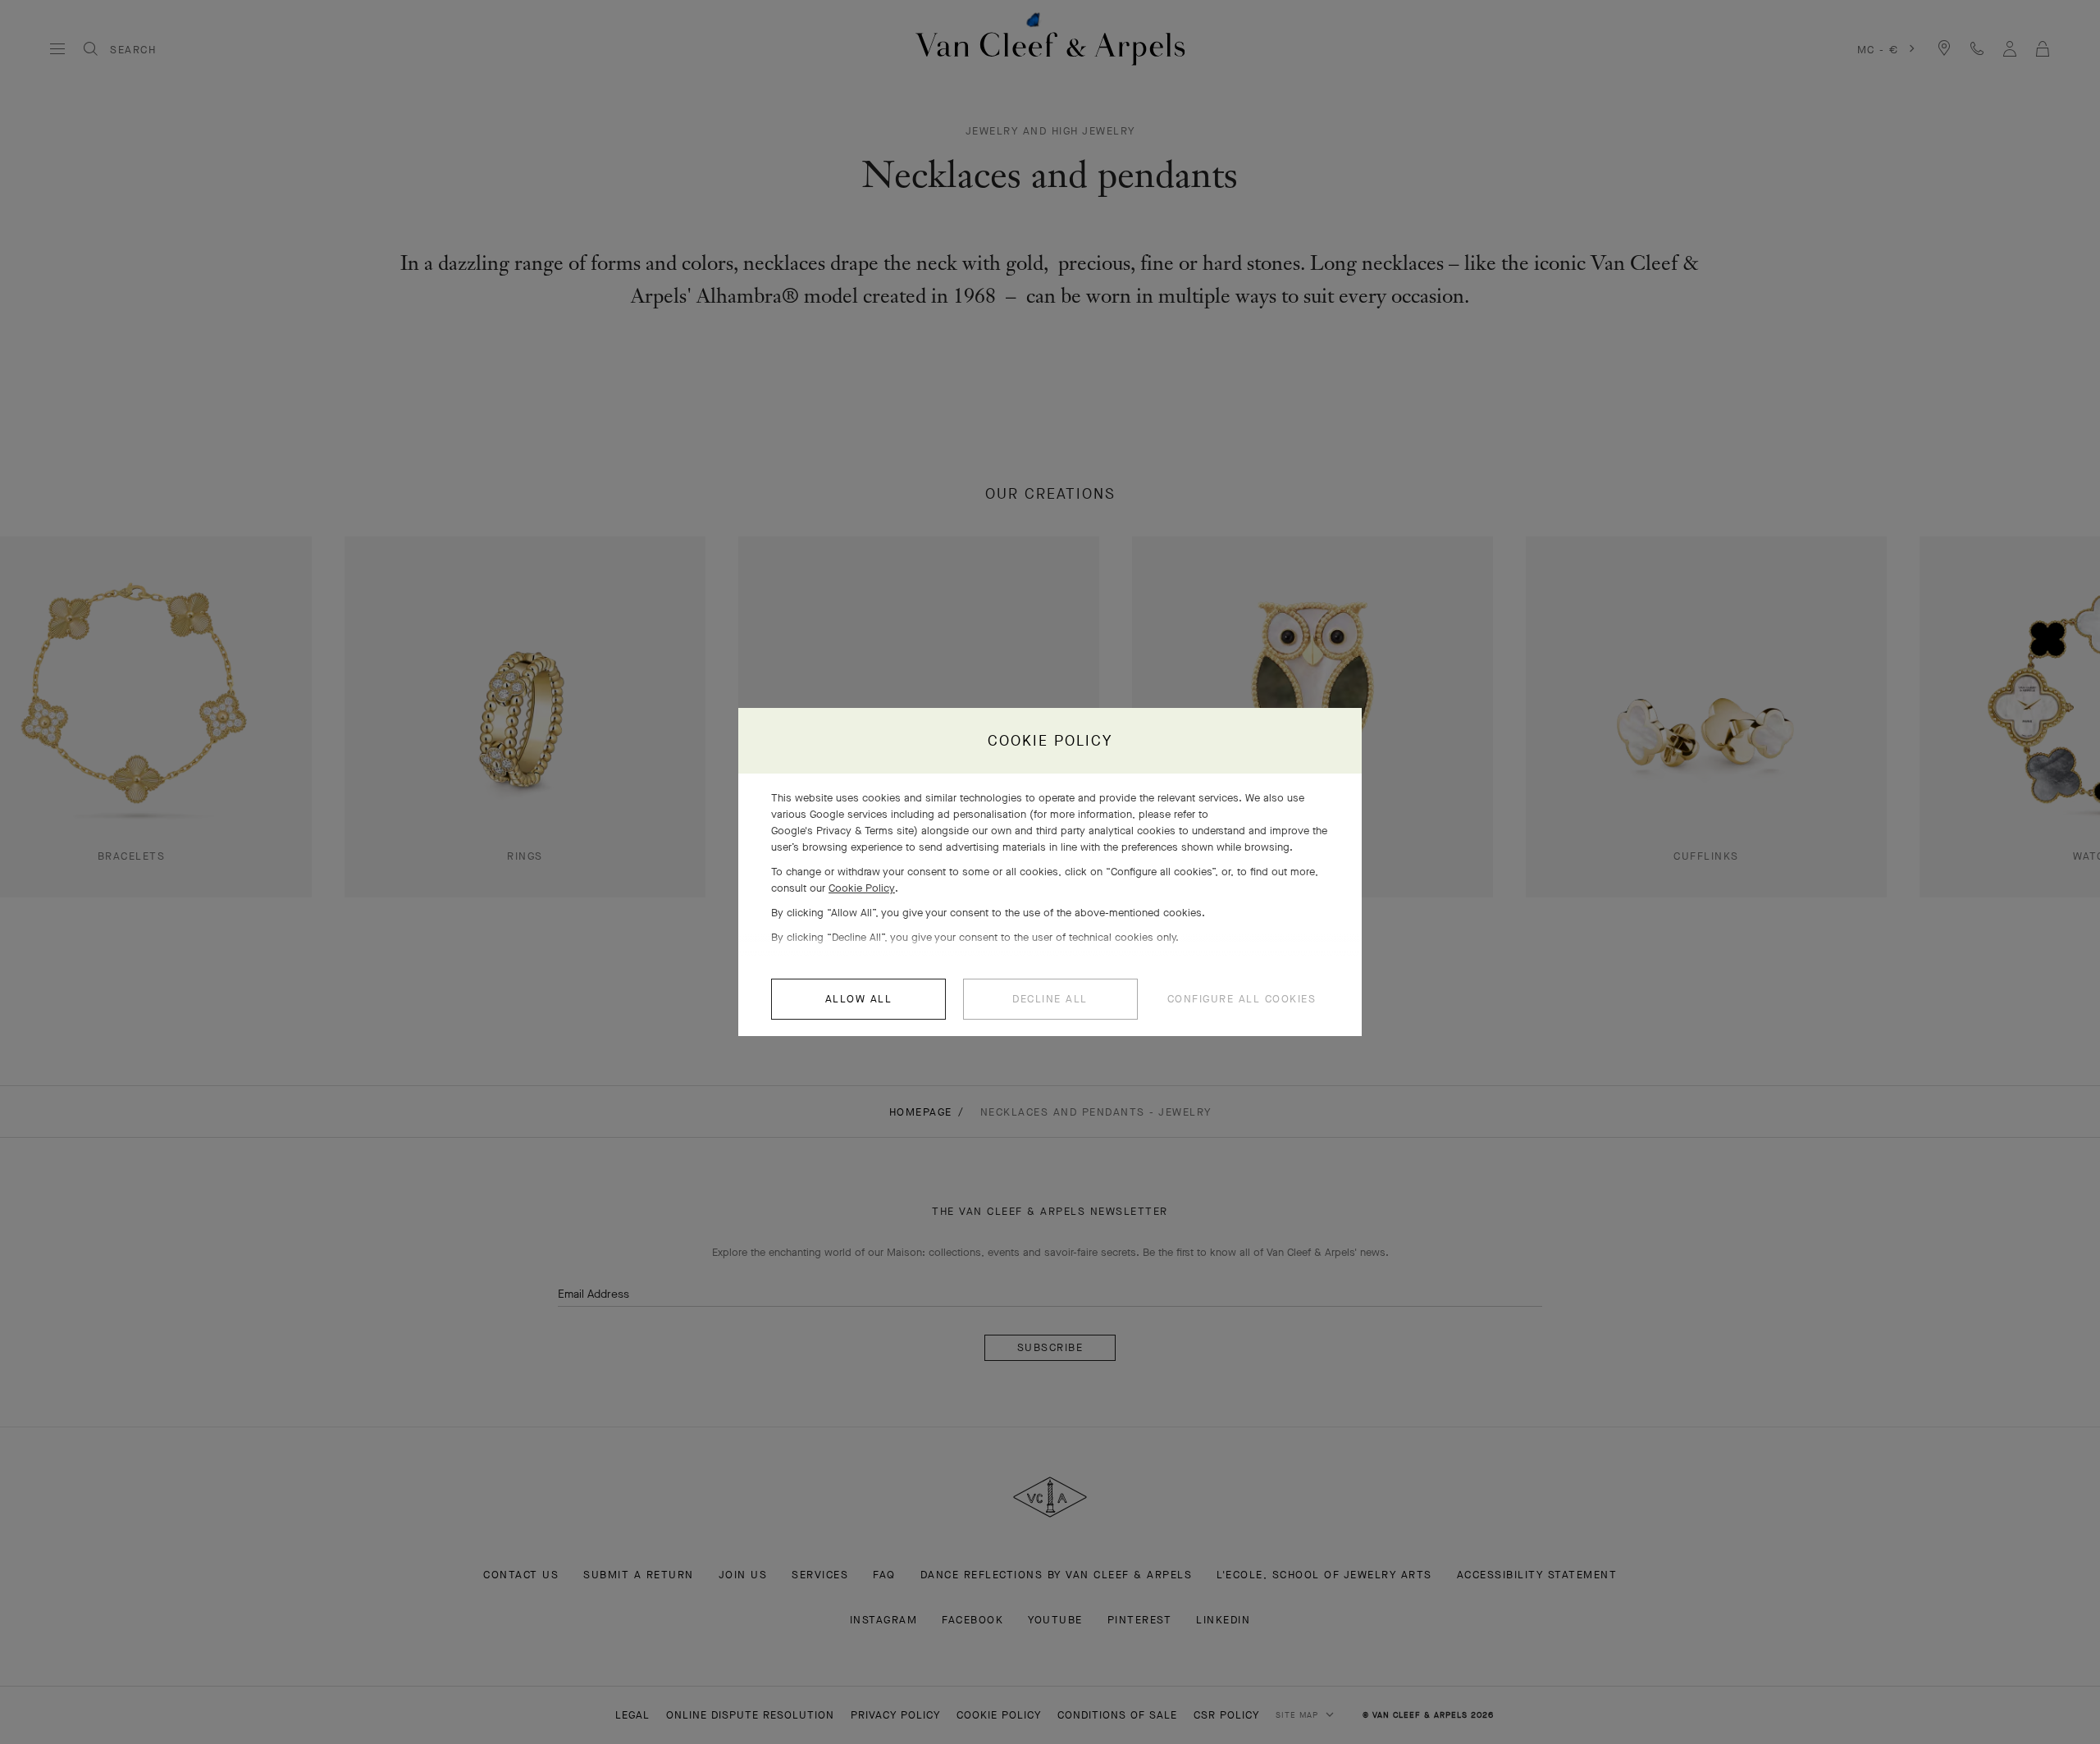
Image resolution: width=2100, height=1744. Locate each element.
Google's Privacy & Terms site (842, 831)
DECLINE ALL (1050, 999)
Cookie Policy (862, 888)
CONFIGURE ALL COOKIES (1242, 999)
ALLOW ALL (859, 999)
